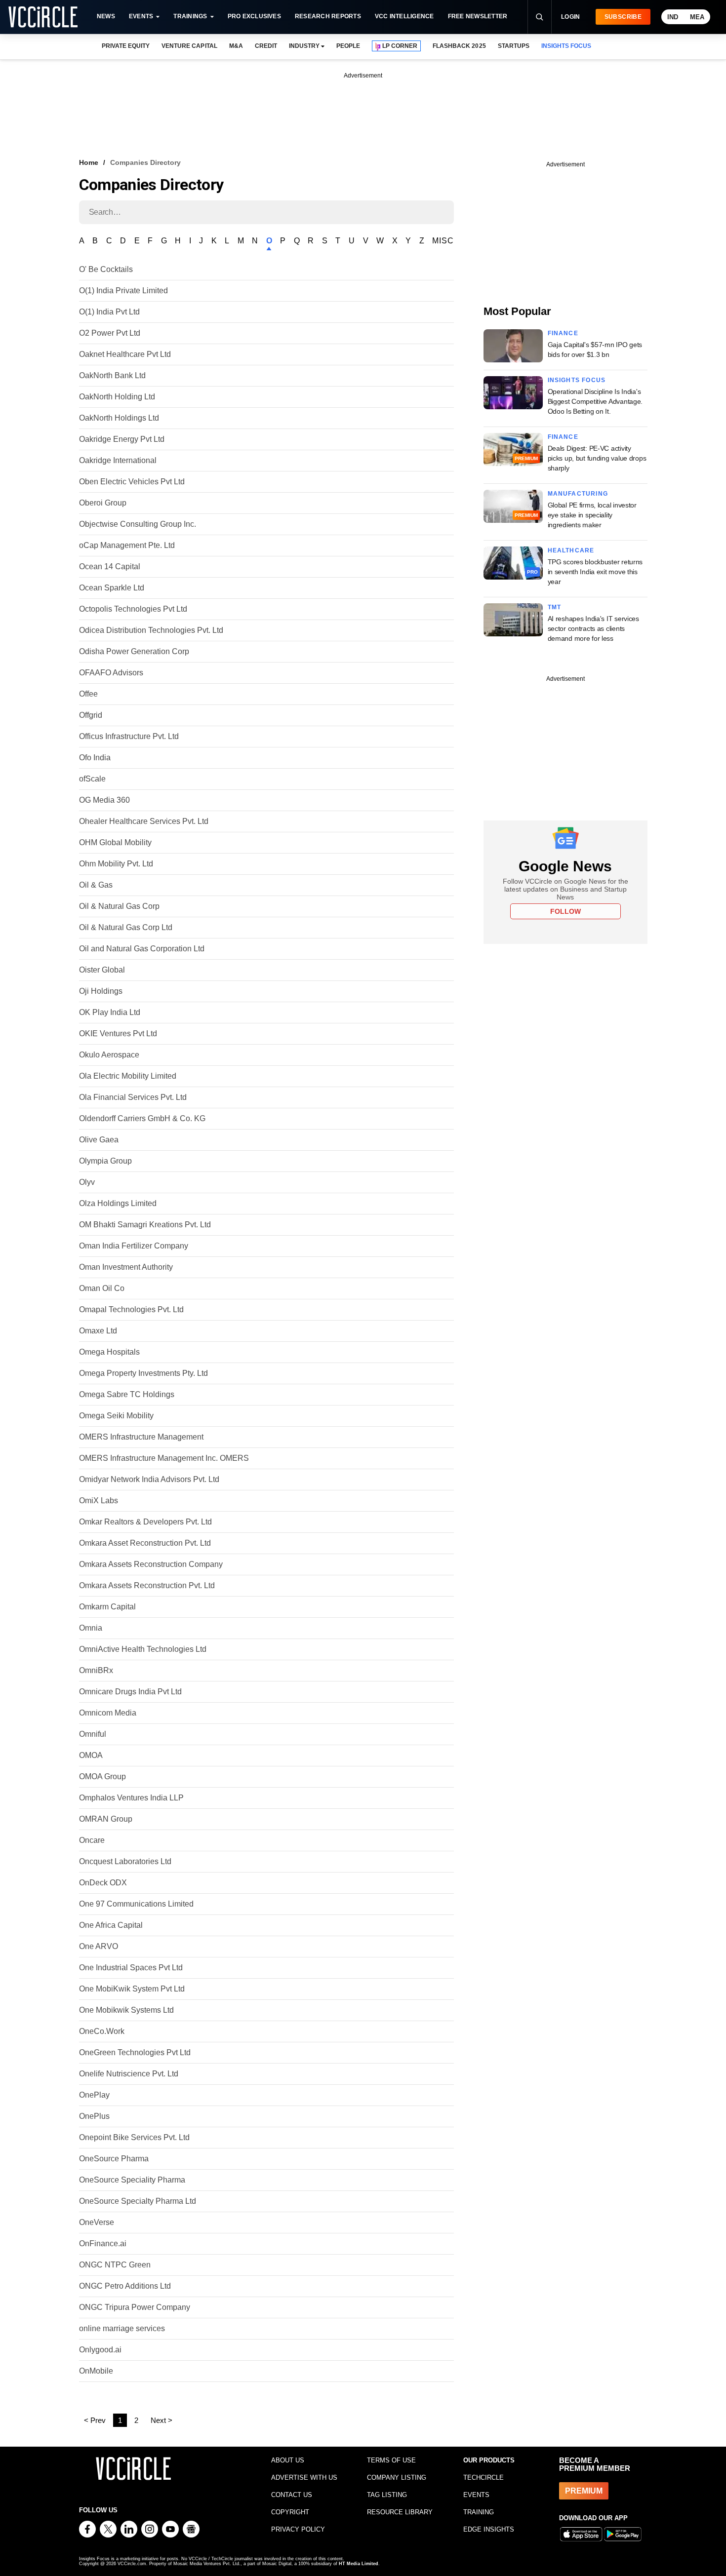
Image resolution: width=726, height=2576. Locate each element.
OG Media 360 (104, 800)
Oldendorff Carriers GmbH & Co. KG (142, 1118)
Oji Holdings (101, 991)
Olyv (87, 1182)
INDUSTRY (304, 46)
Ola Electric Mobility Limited (128, 1076)
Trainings (190, 16)
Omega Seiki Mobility (116, 1416)
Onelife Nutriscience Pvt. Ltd (129, 2074)
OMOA (91, 1755)
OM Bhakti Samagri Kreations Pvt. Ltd (145, 1225)
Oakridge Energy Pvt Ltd (122, 439)
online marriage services (122, 2328)
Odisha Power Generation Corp (134, 651)
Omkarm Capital (107, 1607)
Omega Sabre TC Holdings (127, 1394)
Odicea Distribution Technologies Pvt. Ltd (151, 630)
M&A (236, 46)
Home (89, 162)
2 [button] (136, 2420)
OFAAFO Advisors (111, 673)
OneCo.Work (102, 2031)
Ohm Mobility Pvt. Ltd (116, 864)
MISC (443, 241)
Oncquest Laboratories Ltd (125, 1861)
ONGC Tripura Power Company (135, 2307)
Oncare (92, 1840)
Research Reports (328, 16)
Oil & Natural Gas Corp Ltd (126, 927)
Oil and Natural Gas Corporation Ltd (142, 949)
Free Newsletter (478, 16)
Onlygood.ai (100, 2350)
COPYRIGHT (290, 2512)
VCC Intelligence (404, 16)
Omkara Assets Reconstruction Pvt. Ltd (147, 1585)
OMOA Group (102, 1776)
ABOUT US (288, 2460)
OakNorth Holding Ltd (117, 397)
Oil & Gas (96, 885)
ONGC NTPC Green (115, 2265)
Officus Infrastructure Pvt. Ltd (129, 736)
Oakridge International (118, 460)
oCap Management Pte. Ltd (127, 545)
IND (673, 17)
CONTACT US (292, 2495)
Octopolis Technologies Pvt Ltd (133, 609)
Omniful (93, 1734)
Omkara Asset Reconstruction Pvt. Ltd (145, 1543)
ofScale (92, 779)
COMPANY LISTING (397, 2478)
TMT (555, 607)
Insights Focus (577, 380)
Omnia (91, 1628)
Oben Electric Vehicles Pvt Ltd (132, 482)
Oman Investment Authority (126, 1267)
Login (571, 17)
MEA (697, 17)
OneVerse (97, 2222)
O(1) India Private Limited (123, 291)
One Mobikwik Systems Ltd (126, 2010)
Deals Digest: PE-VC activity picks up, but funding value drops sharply (597, 458)
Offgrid (91, 715)
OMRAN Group (106, 1819)
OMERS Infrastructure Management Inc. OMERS (164, 1458)
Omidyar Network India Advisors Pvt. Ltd (149, 1479)
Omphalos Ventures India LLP (131, 1798)
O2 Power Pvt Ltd (110, 333)
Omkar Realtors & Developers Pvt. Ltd (145, 1522)
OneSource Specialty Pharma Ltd (138, 2201)
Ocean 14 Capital (110, 566)
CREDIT (266, 46)
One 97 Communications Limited (136, 1904)
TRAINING (479, 2512)
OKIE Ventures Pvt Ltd (118, 1034)
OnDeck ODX (103, 1883)
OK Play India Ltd (110, 1012)
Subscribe (623, 17)
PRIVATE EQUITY (126, 46)
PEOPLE (348, 46)
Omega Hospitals (109, 1352)
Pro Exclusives (254, 16)
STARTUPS (514, 46)
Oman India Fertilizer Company (134, 1246)
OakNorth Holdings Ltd (119, 418)
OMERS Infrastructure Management (141, 1437)
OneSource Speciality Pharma (132, 2180)
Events (141, 16)
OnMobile (96, 2371)
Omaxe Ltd (98, 1331)
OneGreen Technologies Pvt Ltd (135, 2052)
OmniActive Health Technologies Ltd (143, 1649)
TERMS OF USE (391, 2460)
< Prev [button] (95, 2420)
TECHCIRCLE (484, 2478)
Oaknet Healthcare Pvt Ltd (125, 354)
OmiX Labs (99, 1501)
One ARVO (99, 1946)
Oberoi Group (103, 503)
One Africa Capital (111, 1925)
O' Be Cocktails (106, 269)
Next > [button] (161, 2420)
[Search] (539, 17)
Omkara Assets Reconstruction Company (151, 1564)
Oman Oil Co (102, 1288)
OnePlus (94, 2116)
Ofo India (95, 758)
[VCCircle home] (43, 17)
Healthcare (571, 550)
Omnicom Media (108, 1713)
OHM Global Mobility (115, 842)
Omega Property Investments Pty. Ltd (143, 1373)
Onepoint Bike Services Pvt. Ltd (134, 2137)
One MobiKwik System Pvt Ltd (132, 1989)
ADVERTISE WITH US (304, 2478)
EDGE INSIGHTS (489, 2529)
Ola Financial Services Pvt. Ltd (133, 1097)
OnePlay (94, 2095)
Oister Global (102, 970)
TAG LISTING (387, 2495)
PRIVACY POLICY (298, 2529)
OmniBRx (96, 1670)
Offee (88, 694)
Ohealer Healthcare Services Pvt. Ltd (144, 821)
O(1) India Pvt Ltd (109, 312)
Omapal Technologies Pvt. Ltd (131, 1309)
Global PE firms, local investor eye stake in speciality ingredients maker (592, 515)
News (106, 16)
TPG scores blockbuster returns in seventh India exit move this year (595, 572)
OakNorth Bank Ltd (112, 375)
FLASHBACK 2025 (459, 46)
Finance (563, 333)
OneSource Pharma (114, 2159)
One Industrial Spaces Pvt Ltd (131, 1968)
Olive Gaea (99, 1140)
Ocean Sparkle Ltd (112, 588)
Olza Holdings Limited (118, 1203)
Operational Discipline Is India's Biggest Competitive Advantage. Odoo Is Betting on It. (595, 401)
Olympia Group (105, 1161)
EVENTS (476, 2495)
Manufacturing (578, 494)
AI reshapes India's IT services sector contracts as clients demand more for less (593, 628)
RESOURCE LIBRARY (400, 2512)
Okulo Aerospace (109, 1055)
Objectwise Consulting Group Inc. (138, 524)
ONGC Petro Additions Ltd (125, 2286)
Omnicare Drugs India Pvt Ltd (130, 1692)
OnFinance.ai (103, 2244)
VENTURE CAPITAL (189, 46)
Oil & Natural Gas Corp (119, 906)
